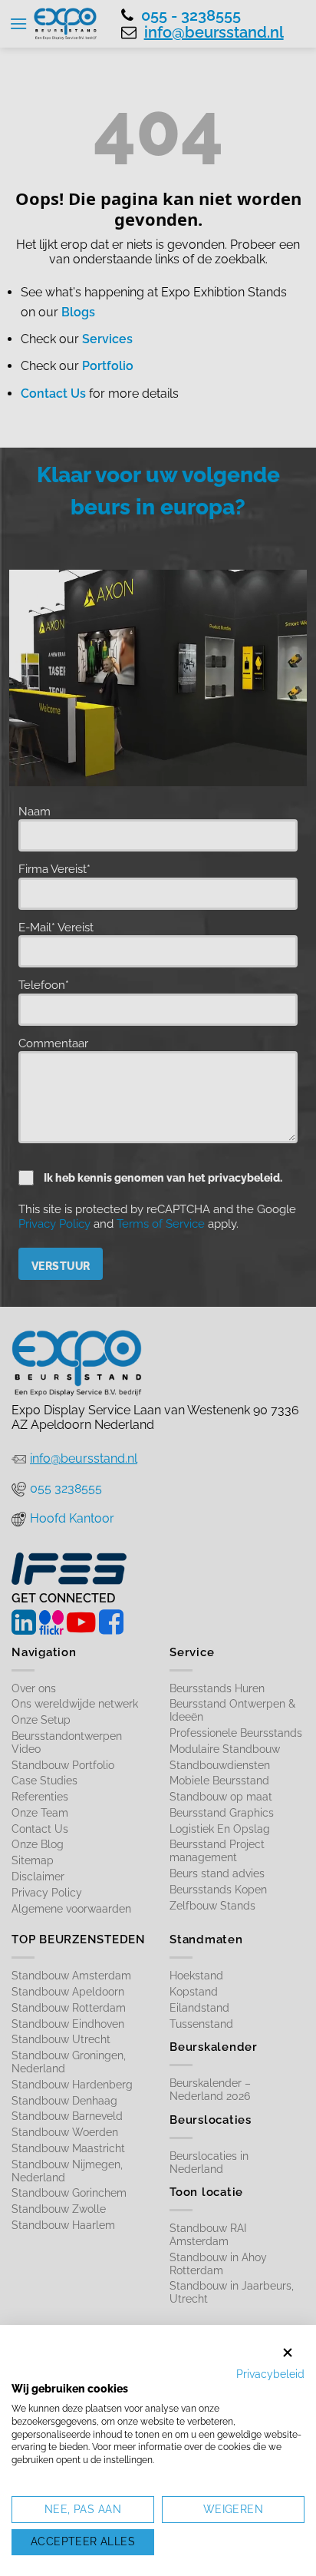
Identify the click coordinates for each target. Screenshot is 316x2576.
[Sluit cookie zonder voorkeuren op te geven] (288, 2353)
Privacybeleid (270, 2374)
